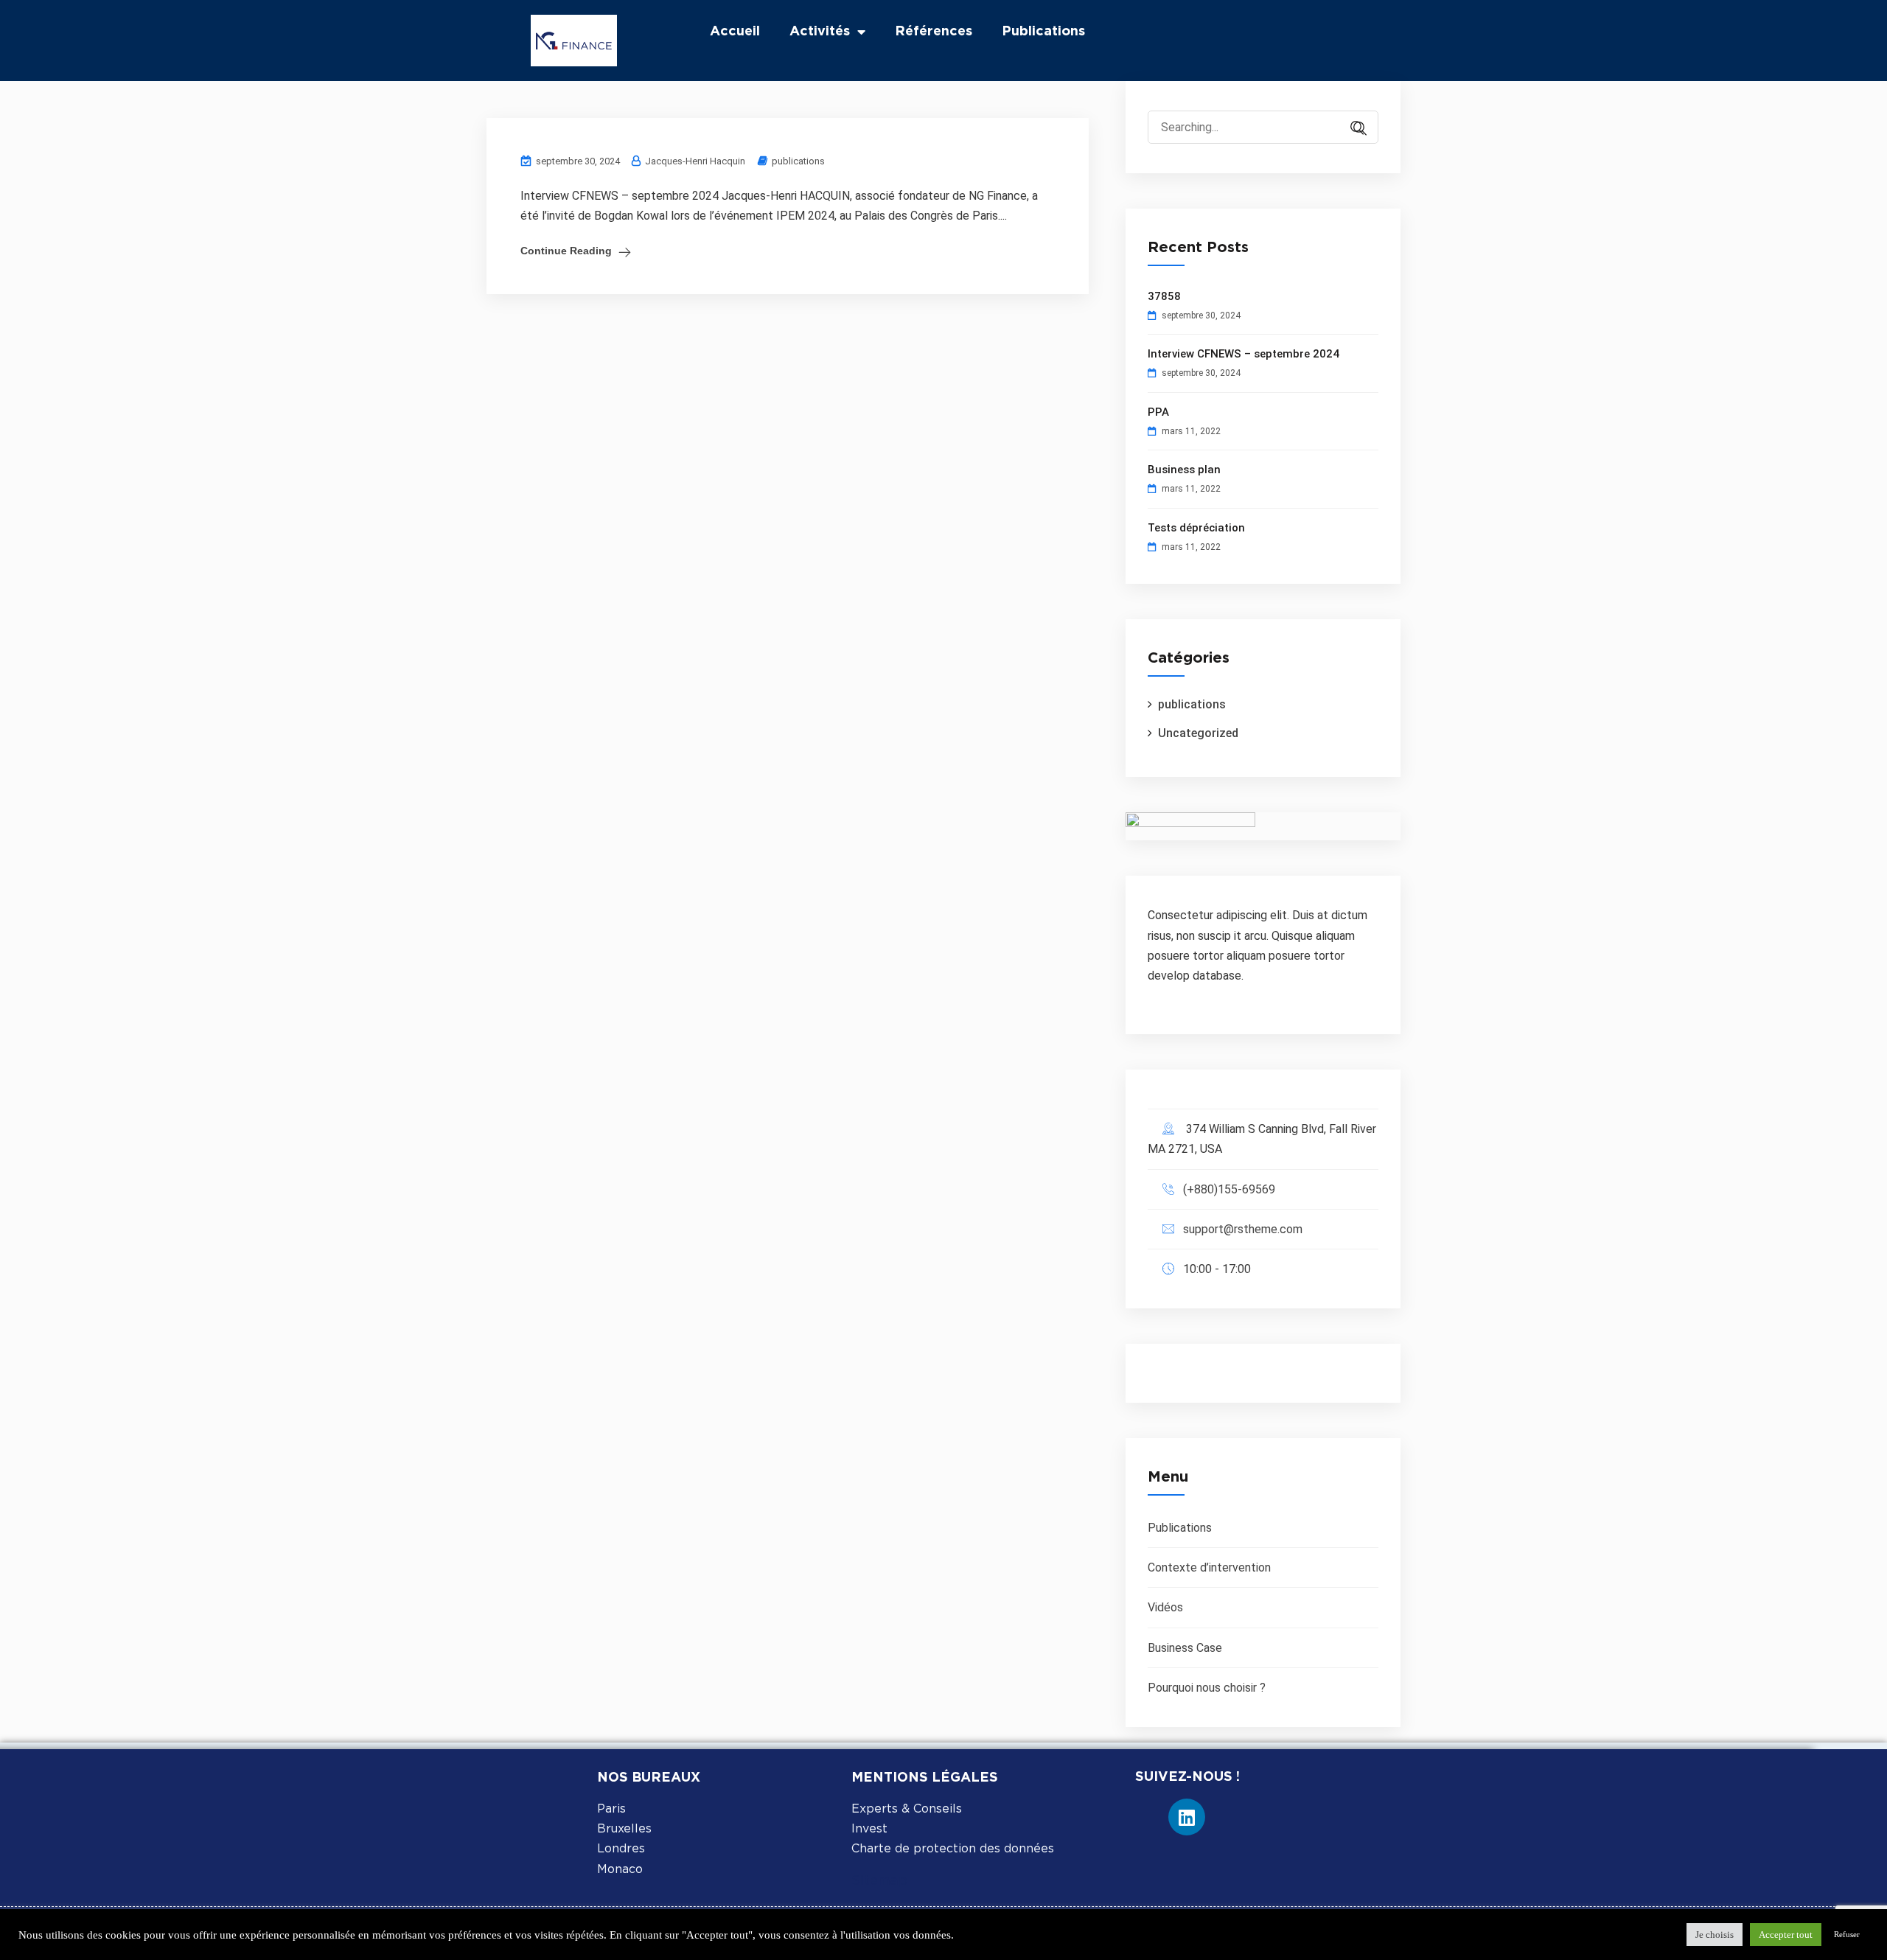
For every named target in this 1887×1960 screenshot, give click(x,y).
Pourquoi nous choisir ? (1207, 1688)
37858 (1164, 296)
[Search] (1353, 129)
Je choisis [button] (1715, 1935)
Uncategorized (1198, 733)
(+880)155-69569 (1229, 1189)
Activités (820, 32)
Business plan (1184, 470)
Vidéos (1165, 1607)
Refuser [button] (1847, 1934)
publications (798, 161)
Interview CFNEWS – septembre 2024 (1244, 354)
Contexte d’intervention (1209, 1567)
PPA (1158, 412)
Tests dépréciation (1196, 528)
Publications (1043, 32)
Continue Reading (566, 251)
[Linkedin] (1187, 1817)
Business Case (1185, 1648)
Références (934, 32)
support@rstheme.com (1243, 1229)
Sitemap (879, 1881)
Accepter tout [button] (1786, 1935)
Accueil (735, 32)
